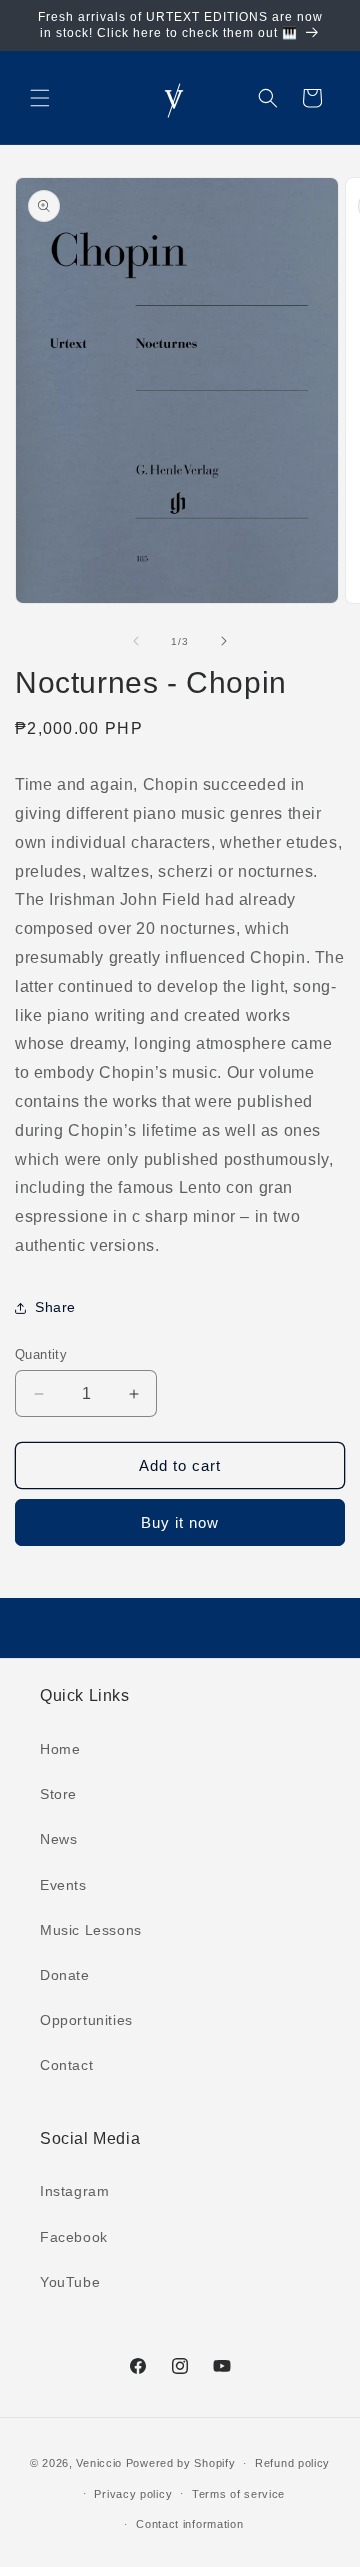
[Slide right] (224, 641)
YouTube (70, 2282)
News (58, 1839)
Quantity (41, 1354)
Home (60, 1749)
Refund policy (292, 2463)
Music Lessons (91, 1930)
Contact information (189, 2524)
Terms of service (238, 2494)
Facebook (74, 2237)
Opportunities (86, 2020)
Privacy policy (133, 2494)
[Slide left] (136, 641)
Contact (66, 2065)
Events (63, 1885)
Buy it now (180, 1522)
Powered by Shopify (181, 2463)
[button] (40, 98)
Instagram (74, 2191)
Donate (65, 1975)
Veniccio (99, 2463)
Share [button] (55, 1307)
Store (58, 1794)
